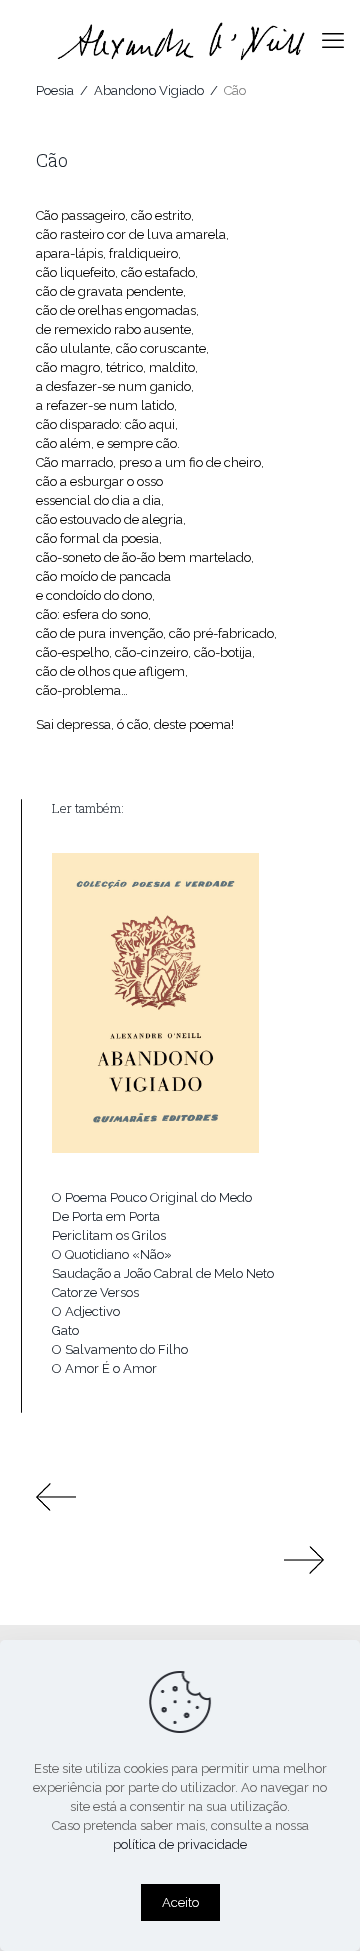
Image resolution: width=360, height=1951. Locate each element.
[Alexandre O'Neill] (180, 40)
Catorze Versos (95, 1292)
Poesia (55, 90)
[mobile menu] (333, 40)
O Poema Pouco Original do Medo (152, 1197)
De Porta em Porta (106, 1216)
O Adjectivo (86, 1311)
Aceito (180, 1902)
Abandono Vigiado (149, 90)
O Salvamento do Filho (120, 1349)
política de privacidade (180, 1844)
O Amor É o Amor (104, 1368)
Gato (65, 1330)
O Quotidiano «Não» (112, 1254)
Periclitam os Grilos (109, 1235)
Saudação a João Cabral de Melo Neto (163, 1273)
